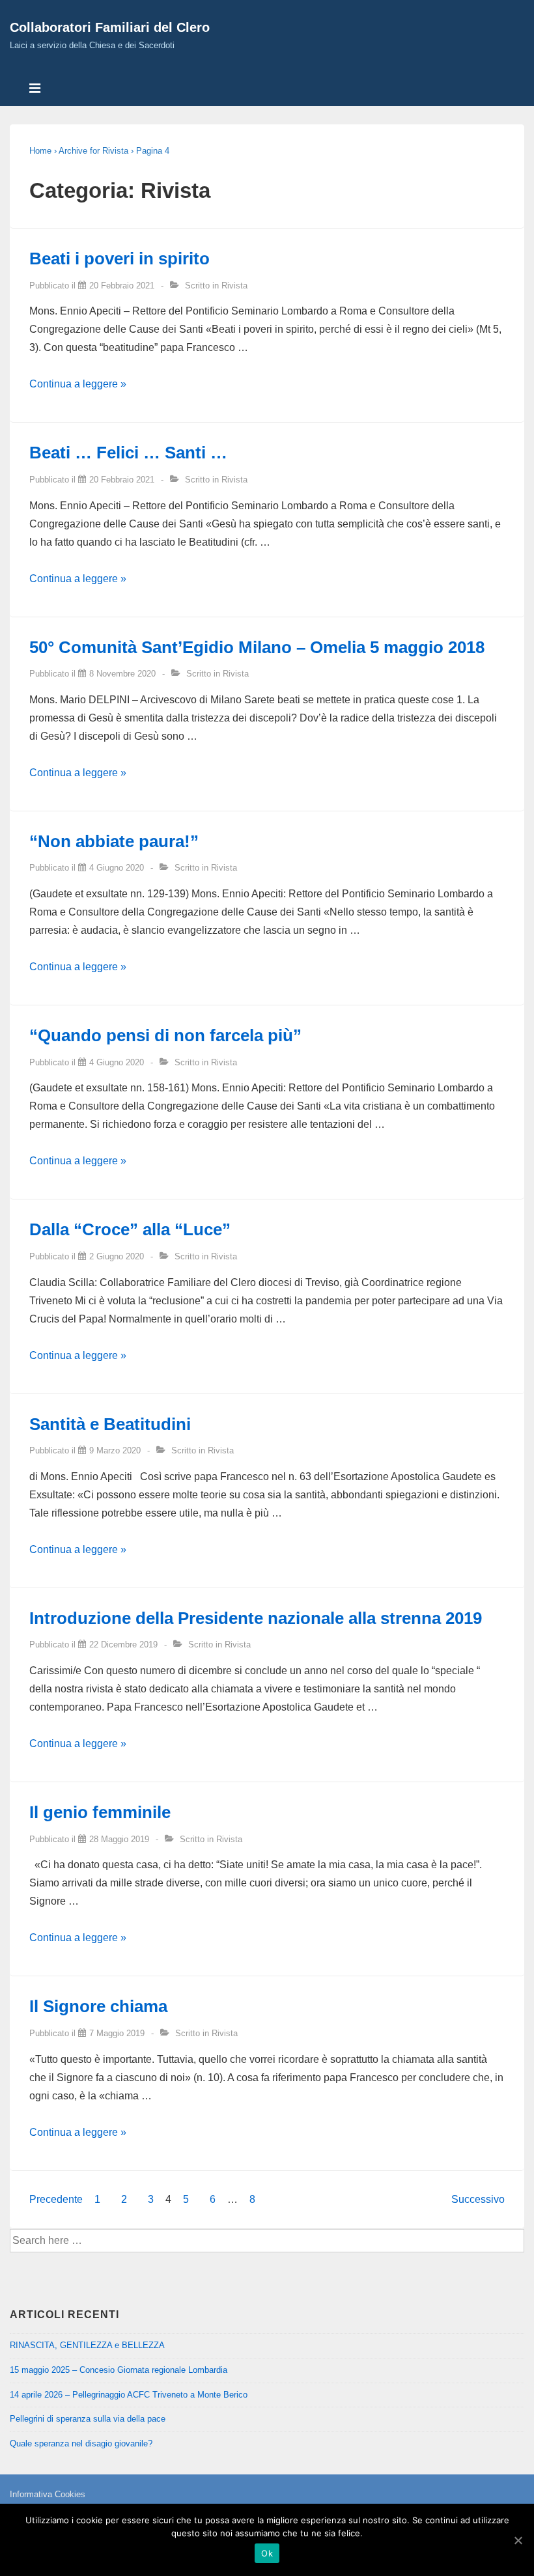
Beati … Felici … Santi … (128, 453)
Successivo (478, 2199)
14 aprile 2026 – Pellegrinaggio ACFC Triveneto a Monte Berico (129, 2395)
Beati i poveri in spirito (119, 259)
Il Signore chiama (98, 2006)
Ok (267, 2553)
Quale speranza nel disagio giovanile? (81, 2443)
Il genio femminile (100, 1812)
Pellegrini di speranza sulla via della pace (88, 2419)
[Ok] (518, 2540)
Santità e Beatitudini (110, 1424)
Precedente (56, 2199)
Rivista (234, 286)
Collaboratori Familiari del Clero (110, 27)
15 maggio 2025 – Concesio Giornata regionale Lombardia (119, 2370)
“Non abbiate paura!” (114, 841)
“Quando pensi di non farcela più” (165, 1035)
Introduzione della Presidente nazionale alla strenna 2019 (256, 1618)
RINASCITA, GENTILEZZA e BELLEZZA (87, 2345)
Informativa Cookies (48, 2494)
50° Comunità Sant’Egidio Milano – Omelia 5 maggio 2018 (257, 647)
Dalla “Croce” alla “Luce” (130, 1229)
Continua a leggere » (78, 384)
